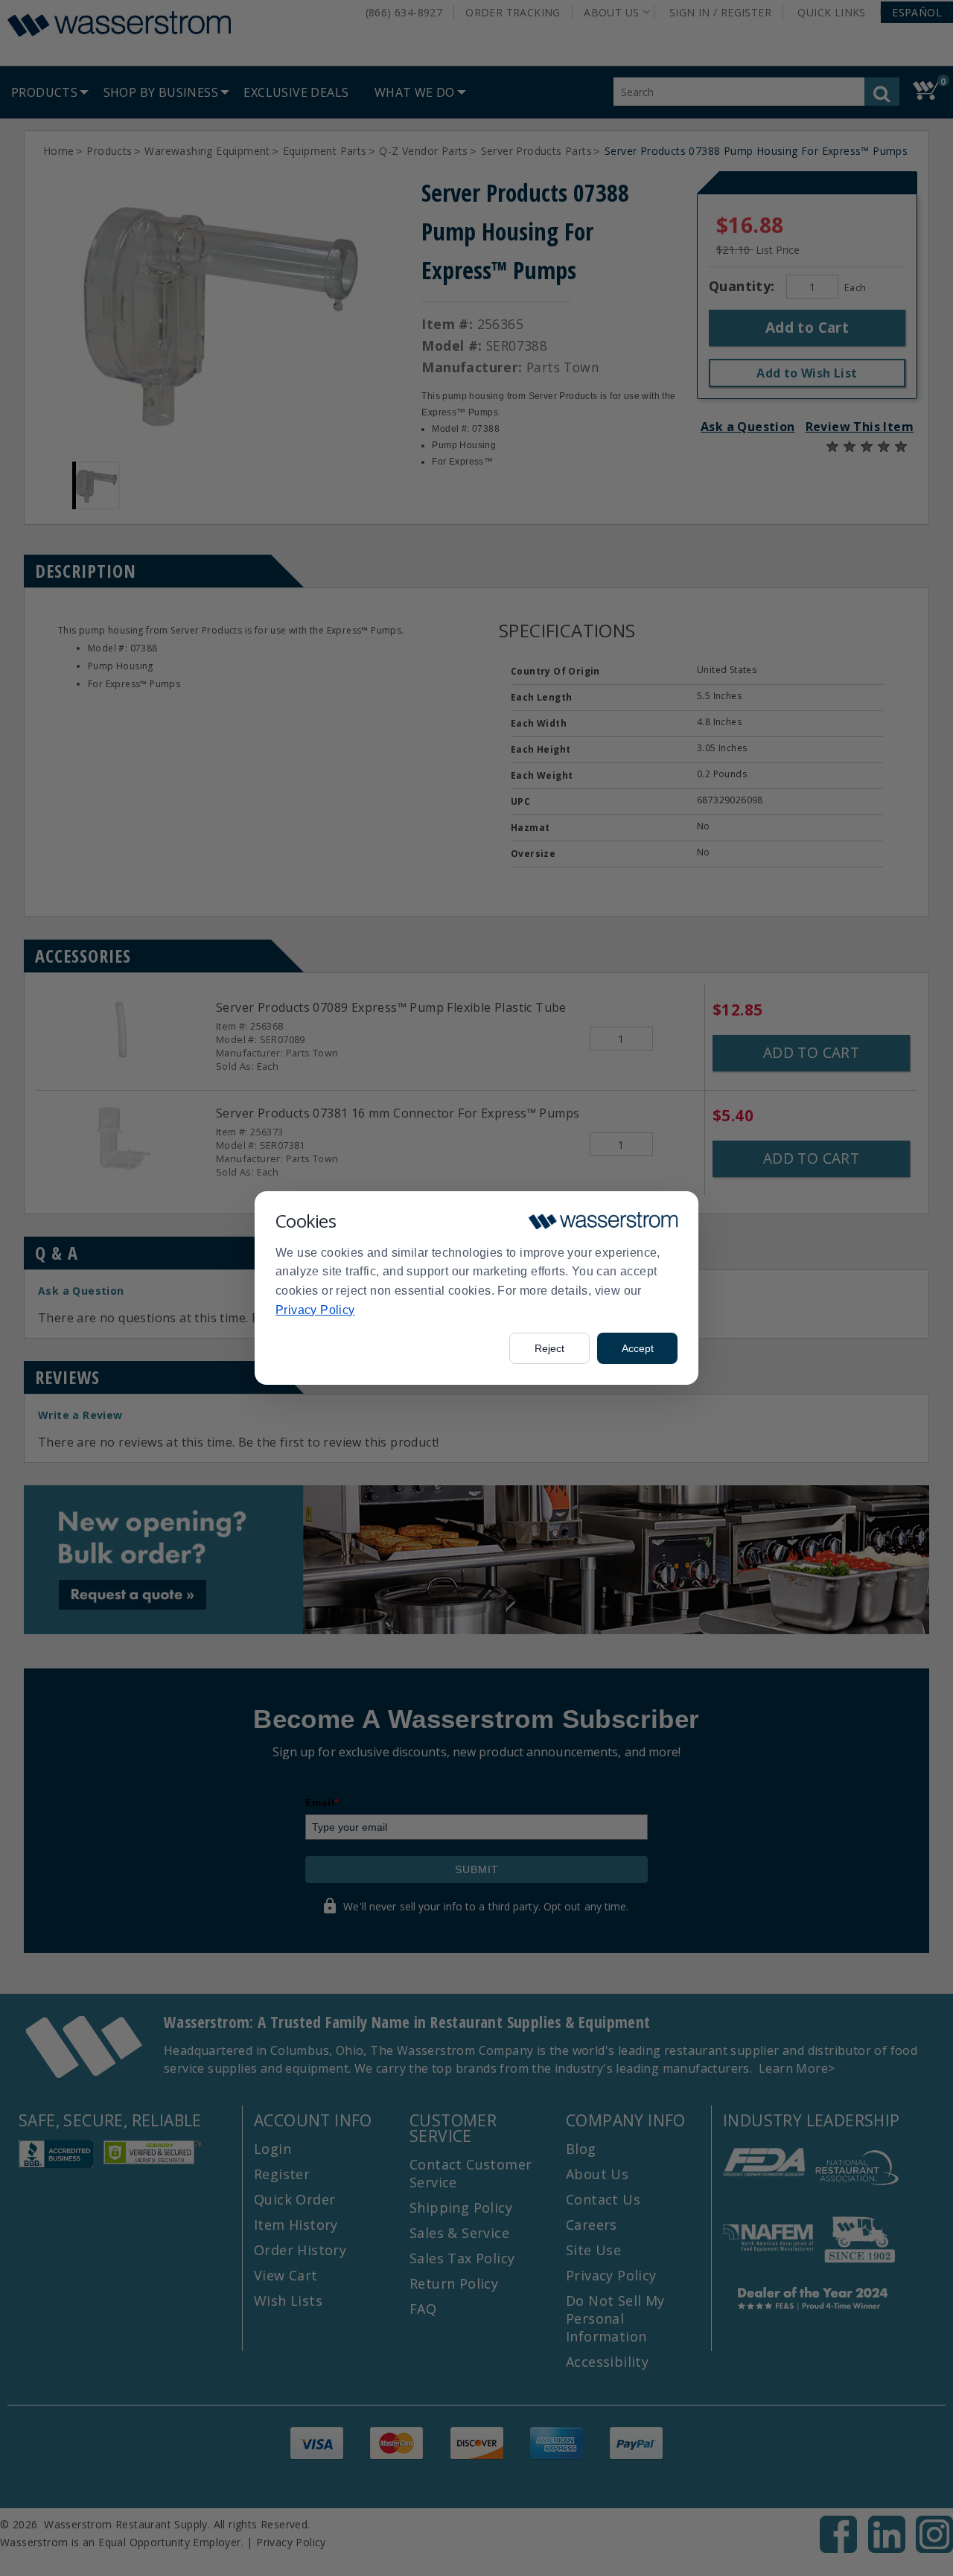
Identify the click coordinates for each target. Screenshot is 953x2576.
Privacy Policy (315, 1310)
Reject (549, 1348)
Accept (638, 1348)
